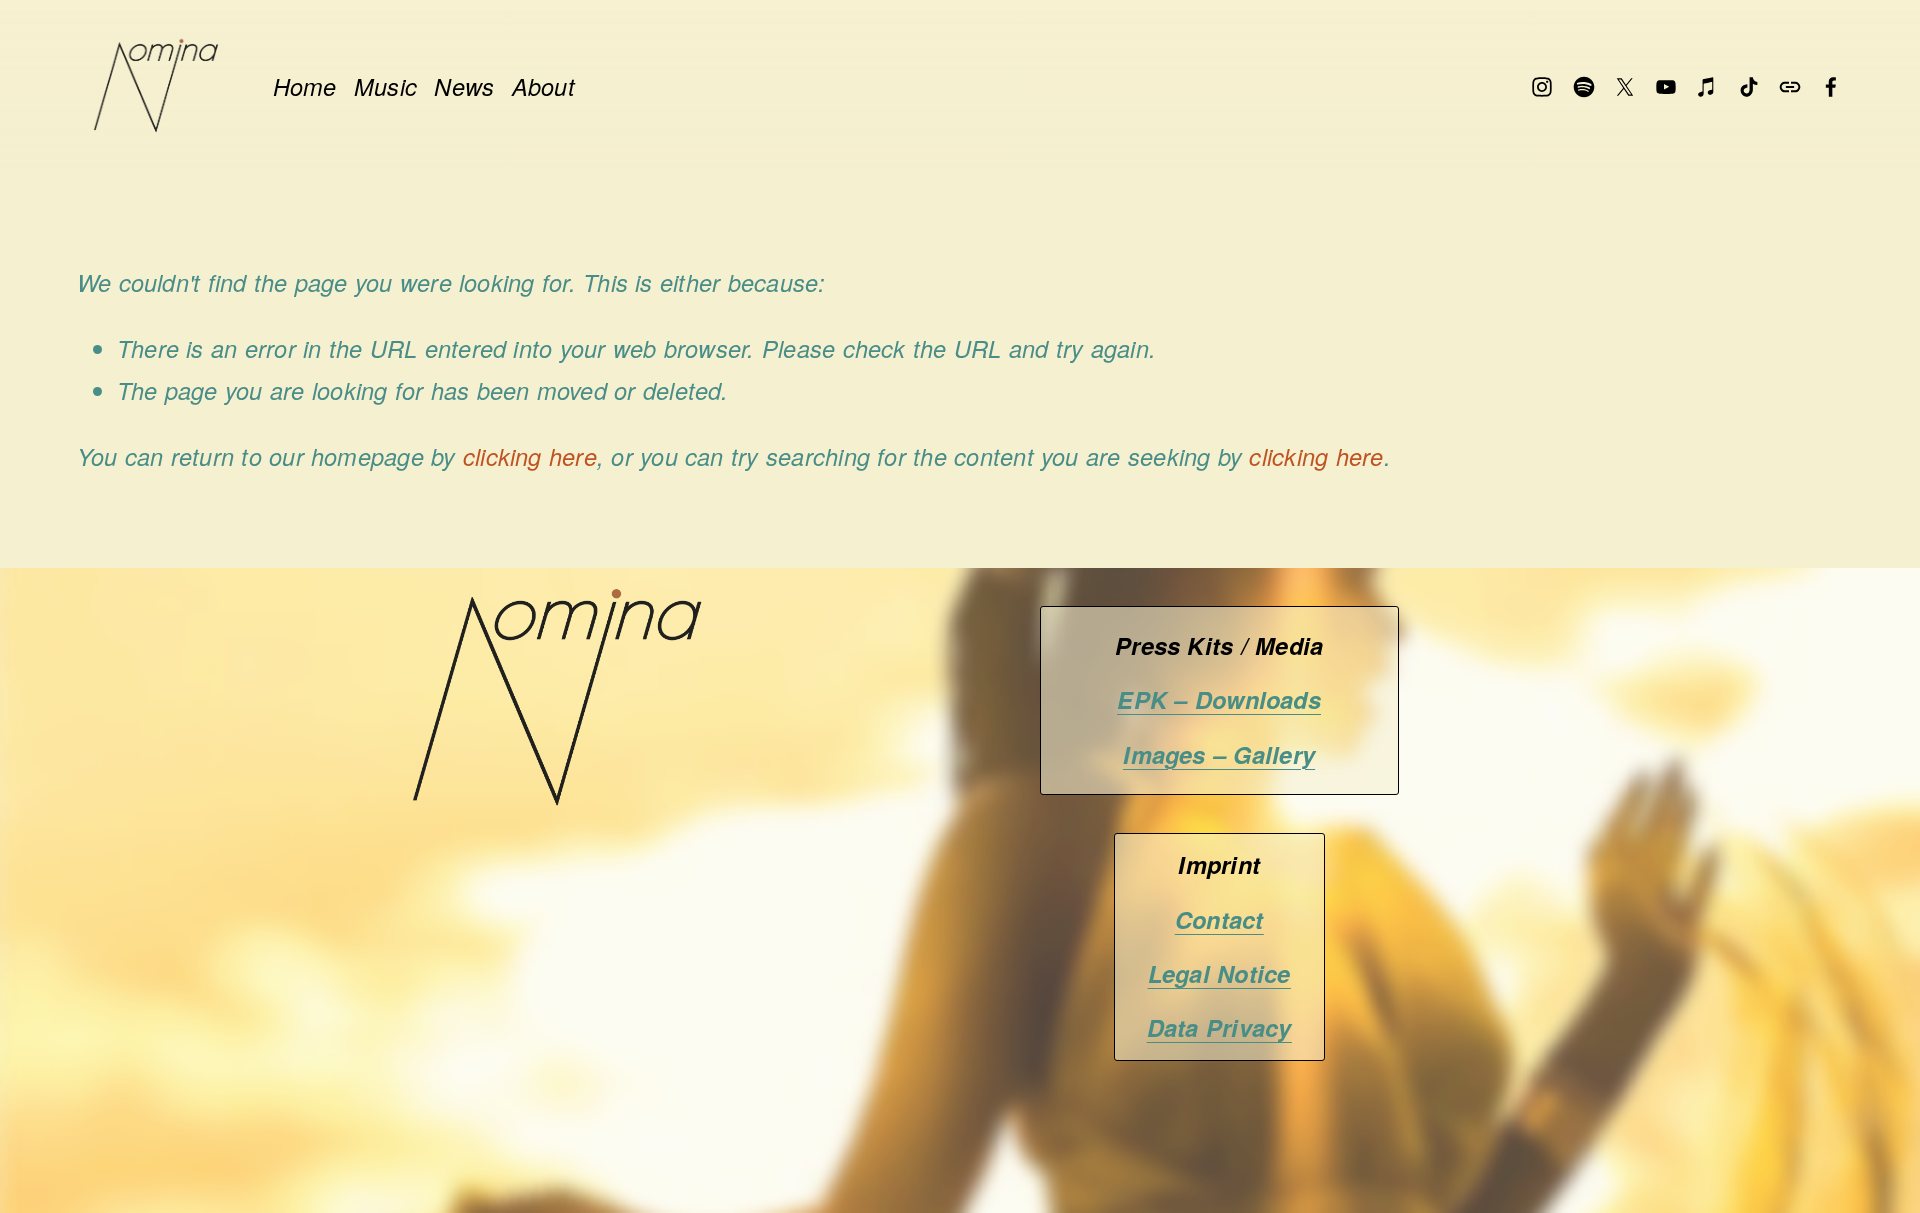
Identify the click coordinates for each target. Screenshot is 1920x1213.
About (543, 86)
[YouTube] (1666, 87)
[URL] (1790, 87)
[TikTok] (1749, 87)
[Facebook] (1831, 87)
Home (305, 86)
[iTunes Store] (1707, 87)
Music (385, 86)
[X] (1625, 87)
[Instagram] (1542, 87)
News (464, 86)
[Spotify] (1584, 87)
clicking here (530, 456)
